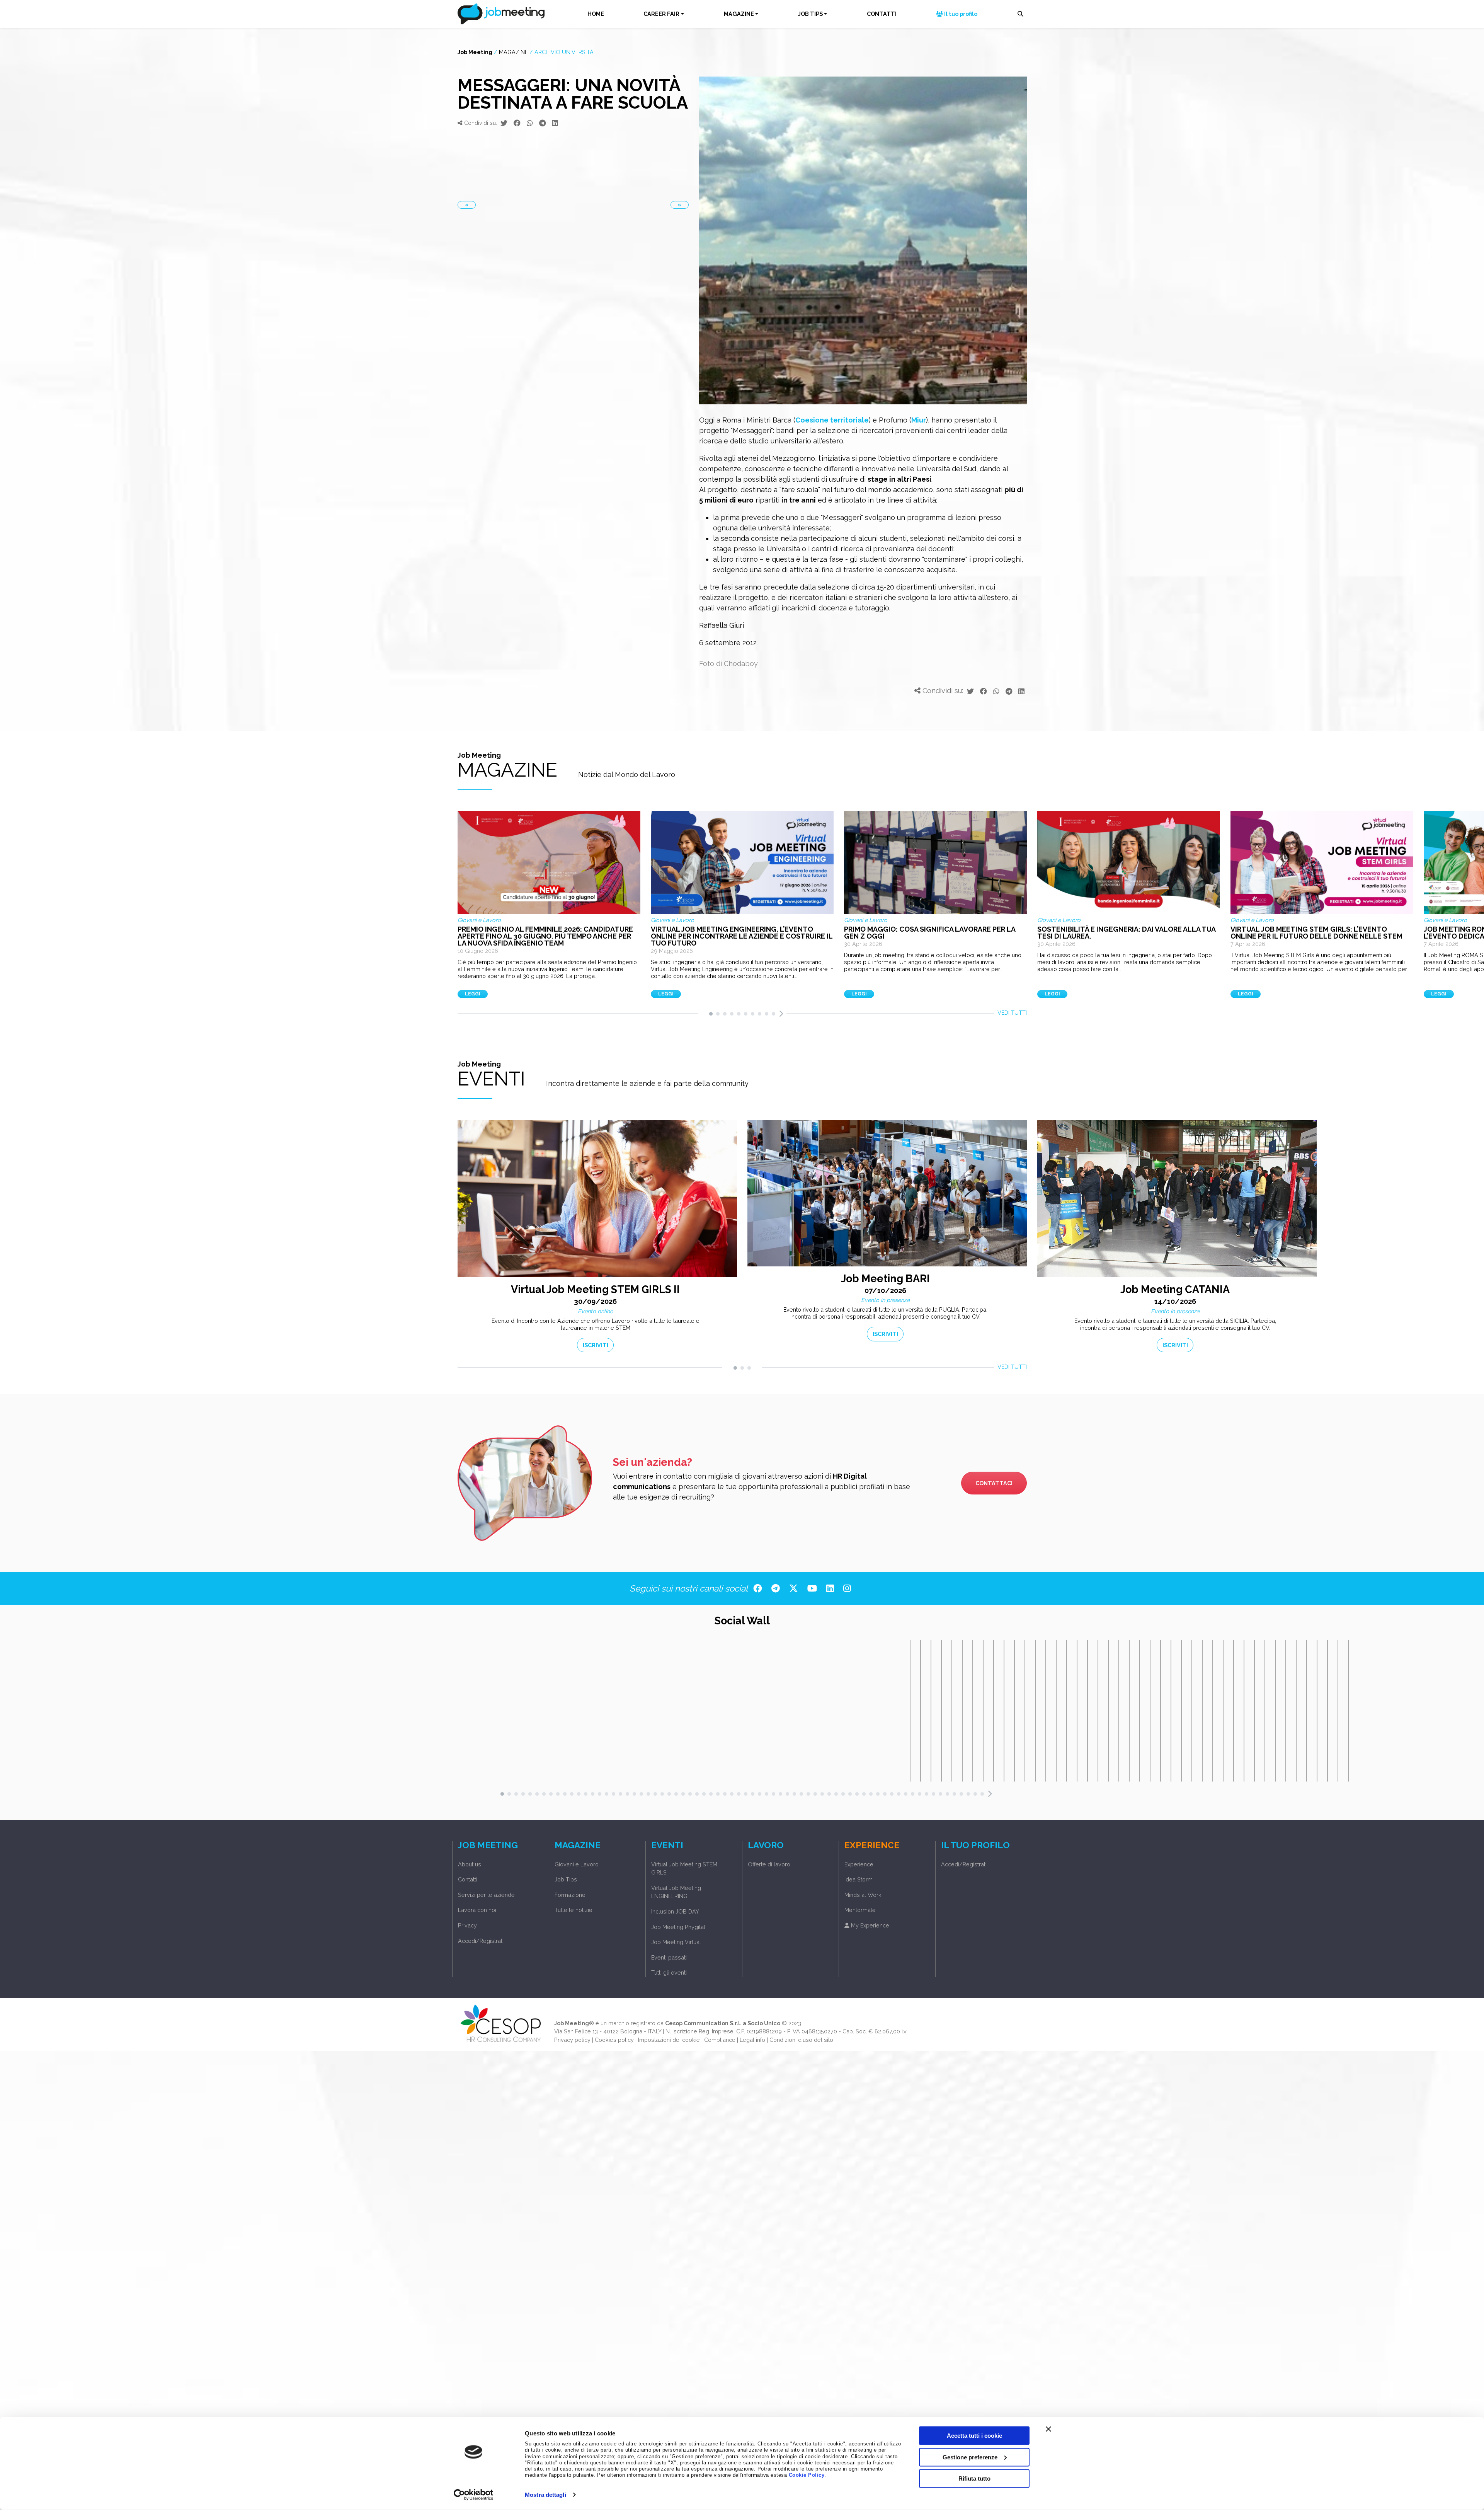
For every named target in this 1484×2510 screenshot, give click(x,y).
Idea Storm (859, 1879)
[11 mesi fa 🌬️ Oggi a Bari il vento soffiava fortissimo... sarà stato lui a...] (1087, 1711)
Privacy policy (572, 2040)
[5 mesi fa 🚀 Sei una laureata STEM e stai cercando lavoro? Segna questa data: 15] (931, 1711)
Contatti (468, 1879)
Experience (859, 1864)
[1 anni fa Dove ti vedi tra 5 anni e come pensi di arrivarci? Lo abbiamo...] (1296, 1711)
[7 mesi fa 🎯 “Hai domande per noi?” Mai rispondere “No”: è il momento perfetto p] (962, 1711)
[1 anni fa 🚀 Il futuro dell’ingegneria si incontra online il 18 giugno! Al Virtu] (1286, 1711)
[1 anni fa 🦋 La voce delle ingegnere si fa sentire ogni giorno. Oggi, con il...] (1327, 1711)
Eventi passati (669, 1957)
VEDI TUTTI (1012, 1013)
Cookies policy (614, 2040)
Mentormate (860, 1910)
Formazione (570, 1895)
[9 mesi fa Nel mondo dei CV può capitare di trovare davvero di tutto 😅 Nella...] (1077, 1711)
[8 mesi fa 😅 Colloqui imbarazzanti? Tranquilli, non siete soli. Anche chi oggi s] (1014, 1711)
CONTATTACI (994, 1483)
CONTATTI (882, 14)
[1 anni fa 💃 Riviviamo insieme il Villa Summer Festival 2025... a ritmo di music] (1192, 1711)
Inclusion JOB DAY (675, 1911)
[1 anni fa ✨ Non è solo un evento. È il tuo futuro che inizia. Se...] (1338, 1711)
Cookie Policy (807, 2475)
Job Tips (566, 1879)
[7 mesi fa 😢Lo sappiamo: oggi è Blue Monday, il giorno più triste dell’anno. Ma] (973, 1711)
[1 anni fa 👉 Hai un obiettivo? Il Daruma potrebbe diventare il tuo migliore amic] (1181, 1711)
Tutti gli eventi (669, 1972)
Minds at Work (863, 1895)
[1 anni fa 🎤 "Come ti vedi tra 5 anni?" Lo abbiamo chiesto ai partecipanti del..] (1275, 1711)
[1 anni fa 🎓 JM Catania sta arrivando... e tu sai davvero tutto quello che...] (1254, 1711)
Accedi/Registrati (481, 1941)
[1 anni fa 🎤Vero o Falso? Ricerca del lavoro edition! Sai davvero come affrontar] (1317, 1711)
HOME (596, 14)
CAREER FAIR (661, 14)
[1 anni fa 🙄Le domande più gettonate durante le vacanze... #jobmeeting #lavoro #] (1150, 1711)
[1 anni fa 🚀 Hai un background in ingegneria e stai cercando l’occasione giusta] (1244, 1711)
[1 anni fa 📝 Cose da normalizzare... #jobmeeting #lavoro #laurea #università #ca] (1213, 1711)
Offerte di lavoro (769, 1864)
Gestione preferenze (970, 2457)
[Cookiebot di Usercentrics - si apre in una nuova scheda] (474, 2495)
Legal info (752, 2040)
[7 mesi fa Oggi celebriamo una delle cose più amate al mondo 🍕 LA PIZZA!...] (983, 1711)
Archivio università (564, 52)
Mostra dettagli (545, 2495)
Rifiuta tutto (974, 2478)
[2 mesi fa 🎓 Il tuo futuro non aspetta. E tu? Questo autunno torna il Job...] (910, 1711)
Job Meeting (475, 52)
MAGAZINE (739, 14)
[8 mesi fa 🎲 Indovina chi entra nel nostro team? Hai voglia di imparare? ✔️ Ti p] (1004, 1711)
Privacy (467, 1925)
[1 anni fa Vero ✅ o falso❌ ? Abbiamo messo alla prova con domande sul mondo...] (1307, 1711)
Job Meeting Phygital (678, 1927)
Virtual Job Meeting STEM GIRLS (684, 1868)
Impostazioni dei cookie (669, 2040)
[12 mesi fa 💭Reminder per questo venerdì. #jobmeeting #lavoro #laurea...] (1098, 1711)
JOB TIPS (810, 14)
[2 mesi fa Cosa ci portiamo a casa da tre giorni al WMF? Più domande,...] (921, 1711)
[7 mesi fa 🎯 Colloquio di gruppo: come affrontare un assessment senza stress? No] (994, 1711)
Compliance (720, 2040)
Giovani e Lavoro (577, 1864)
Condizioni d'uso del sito (801, 2040)
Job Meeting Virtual (676, 1942)
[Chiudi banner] (1048, 2429)
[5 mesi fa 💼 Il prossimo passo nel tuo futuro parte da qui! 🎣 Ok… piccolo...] (952, 1711)
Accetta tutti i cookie (974, 2436)
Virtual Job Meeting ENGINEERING (676, 1892)
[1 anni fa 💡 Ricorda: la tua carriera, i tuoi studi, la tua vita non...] (1140, 1711)
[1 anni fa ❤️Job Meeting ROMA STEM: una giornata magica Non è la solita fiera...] (1348, 1711)
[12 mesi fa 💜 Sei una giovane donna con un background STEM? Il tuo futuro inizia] (1108, 1711)
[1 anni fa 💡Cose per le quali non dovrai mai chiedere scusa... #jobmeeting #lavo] (1171, 1711)
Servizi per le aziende (486, 1895)
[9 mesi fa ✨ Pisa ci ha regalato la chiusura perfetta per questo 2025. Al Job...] (1035, 1711)
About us (470, 1864)
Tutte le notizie (574, 1910)
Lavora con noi (477, 1910)
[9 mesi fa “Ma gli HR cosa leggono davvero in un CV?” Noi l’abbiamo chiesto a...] (1067, 1711)
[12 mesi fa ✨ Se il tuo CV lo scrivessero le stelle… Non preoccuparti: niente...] (1119, 1711)
